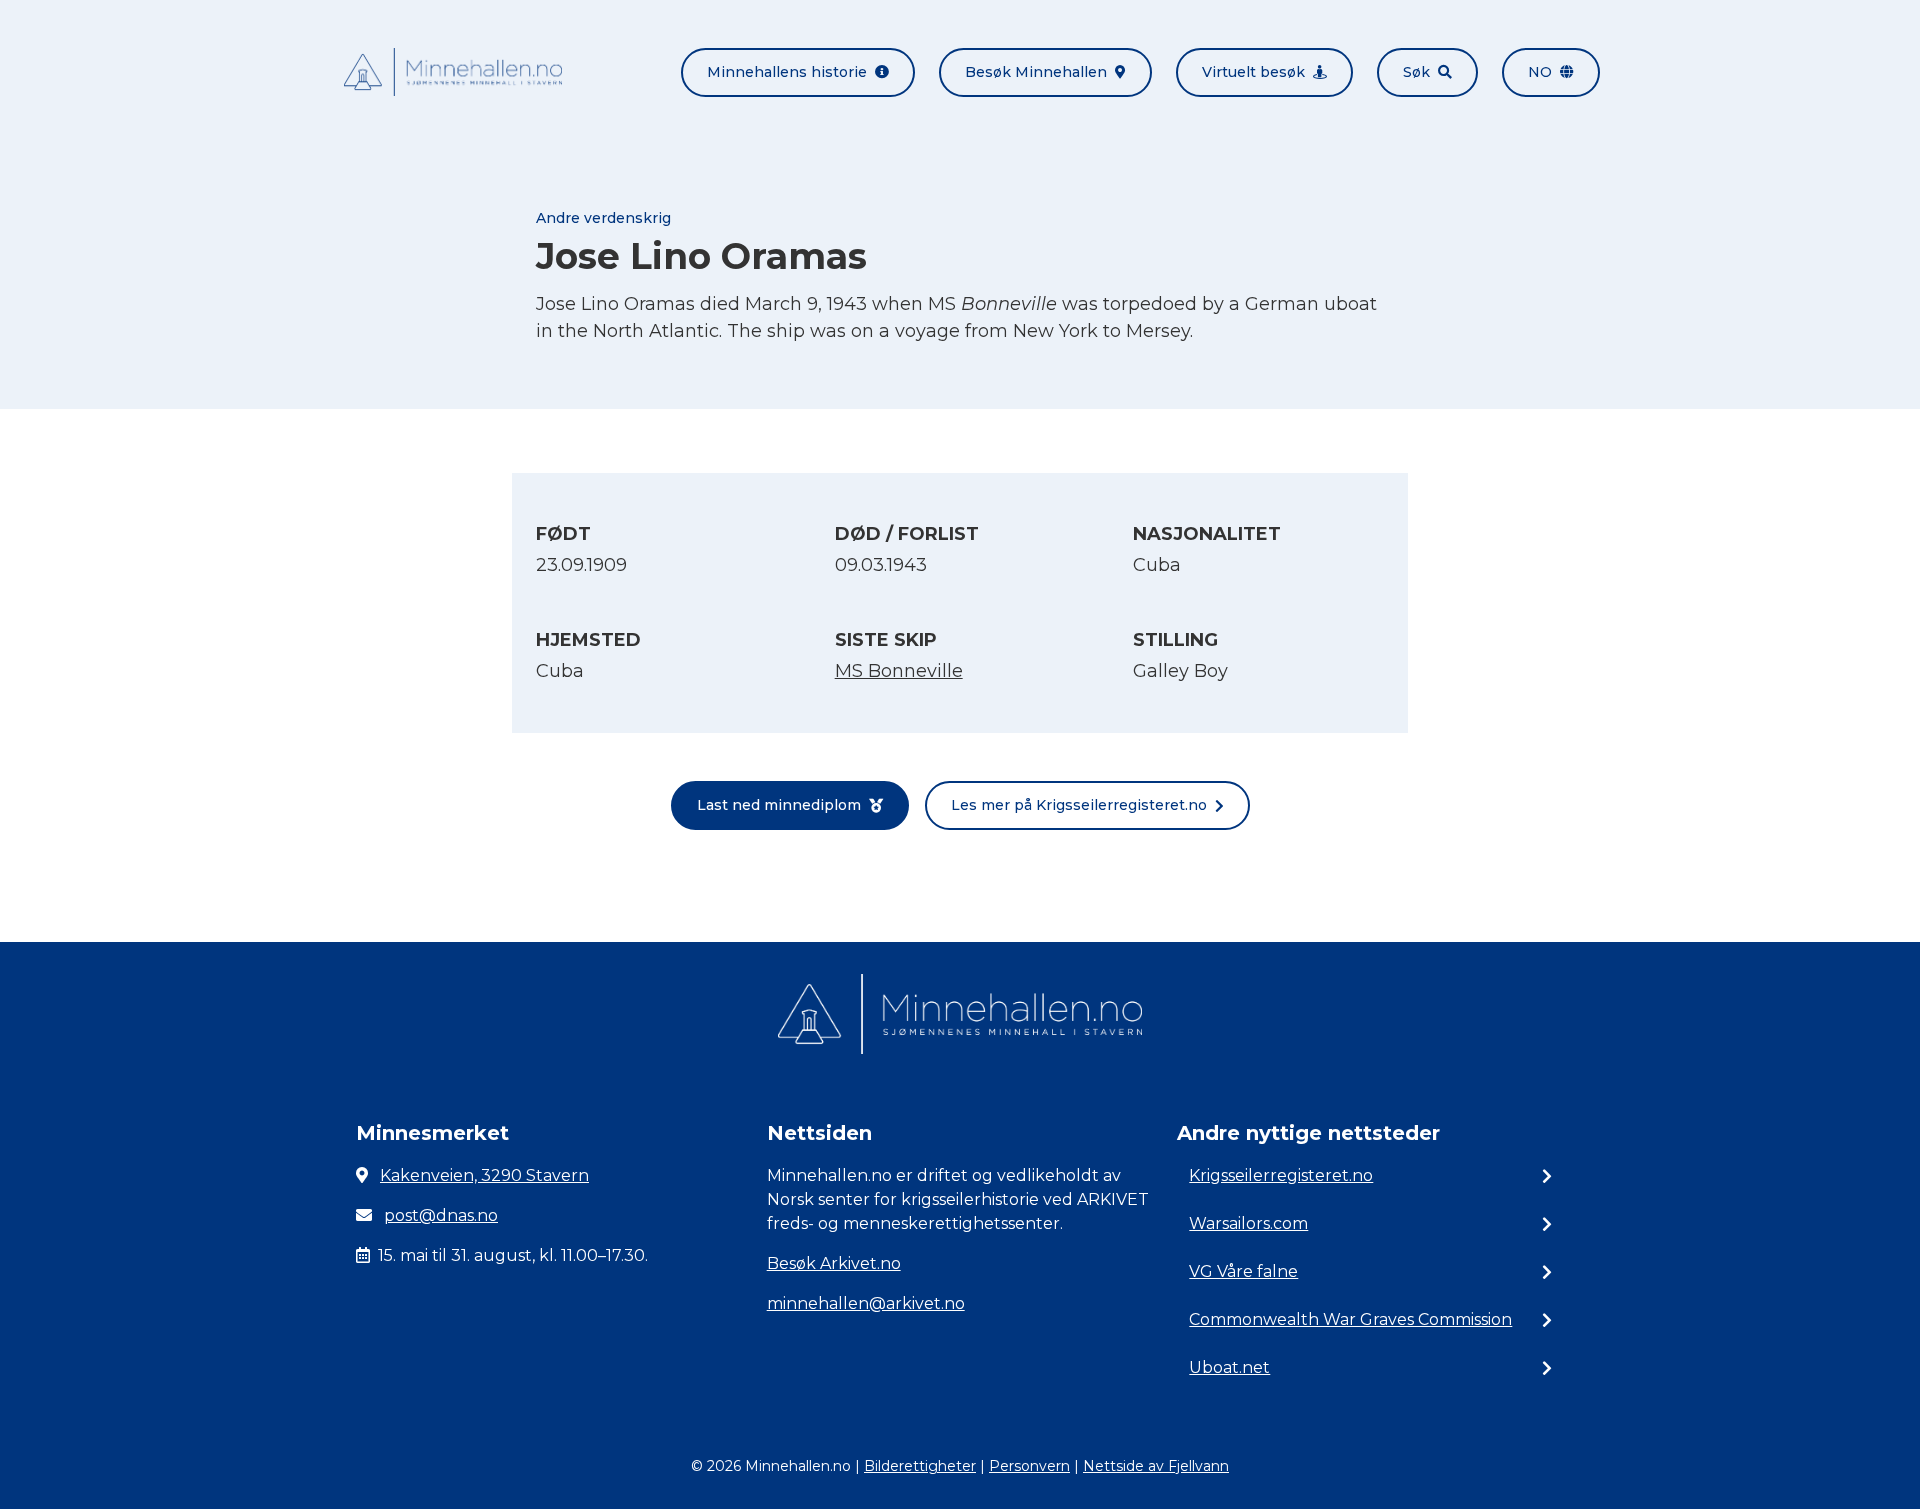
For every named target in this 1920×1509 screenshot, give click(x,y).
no (1540, 72)
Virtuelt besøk (1253, 72)
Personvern (1029, 1466)
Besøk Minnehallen (1036, 72)
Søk (1416, 72)
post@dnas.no (441, 1215)
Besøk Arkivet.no (834, 1263)
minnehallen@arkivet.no (866, 1303)
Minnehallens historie (787, 72)
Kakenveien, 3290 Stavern (484, 1175)
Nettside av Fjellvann (1156, 1466)
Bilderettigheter (920, 1466)
